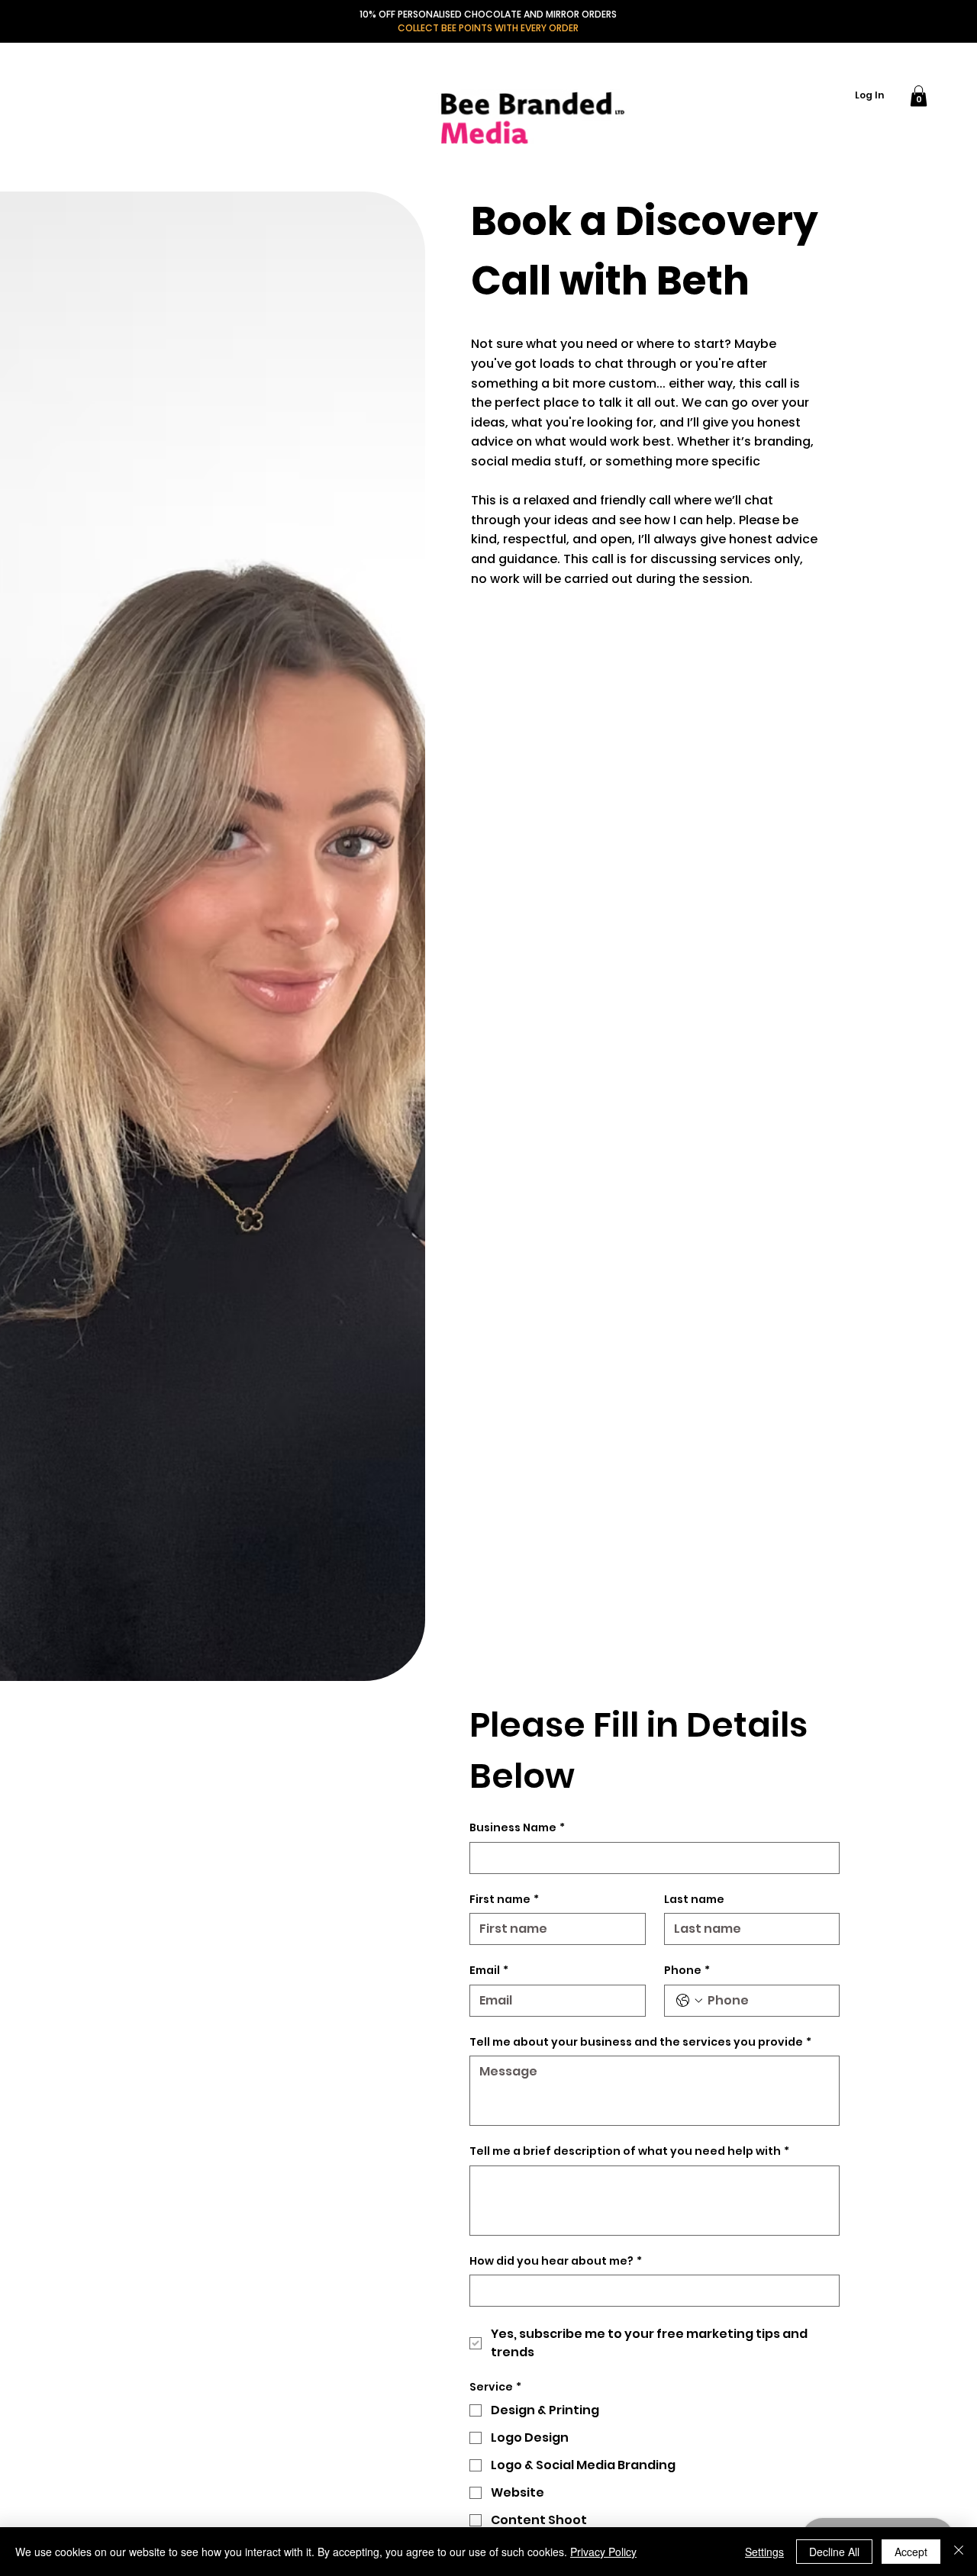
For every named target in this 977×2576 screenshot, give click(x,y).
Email (489, 1971)
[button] (919, 96)
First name (504, 1900)
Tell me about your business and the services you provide (640, 2042)
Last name (694, 1900)
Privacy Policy (603, 2552)
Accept (911, 2552)
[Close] (959, 2552)
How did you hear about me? (556, 2261)
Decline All (834, 2552)
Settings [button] (764, 2552)
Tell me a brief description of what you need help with (629, 2151)
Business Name (517, 1828)
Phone (687, 1971)
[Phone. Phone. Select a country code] (689, 2001)
